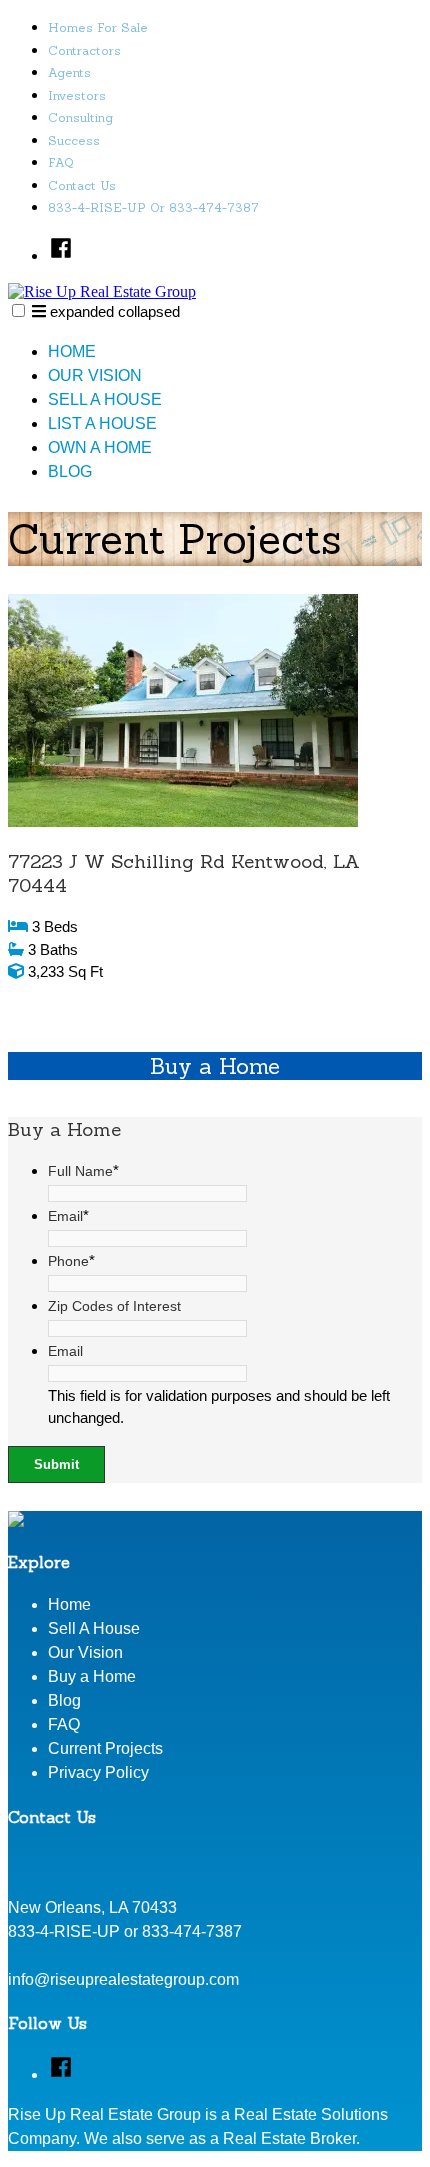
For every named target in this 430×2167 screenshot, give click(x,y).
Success (74, 140)
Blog (70, 471)
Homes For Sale (98, 27)
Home (72, 351)
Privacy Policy (98, 1772)
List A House (102, 423)
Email (68, 1216)
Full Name (83, 1171)
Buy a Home (92, 1676)
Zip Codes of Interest (114, 1306)
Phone (71, 1261)
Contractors (84, 50)
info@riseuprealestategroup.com (123, 1979)
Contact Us (82, 185)
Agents (69, 72)
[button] (18, 310)
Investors (77, 95)
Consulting (80, 117)
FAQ (61, 162)
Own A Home (100, 447)
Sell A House (105, 399)
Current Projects (105, 1748)
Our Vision (95, 375)
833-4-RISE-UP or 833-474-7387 (153, 207)
